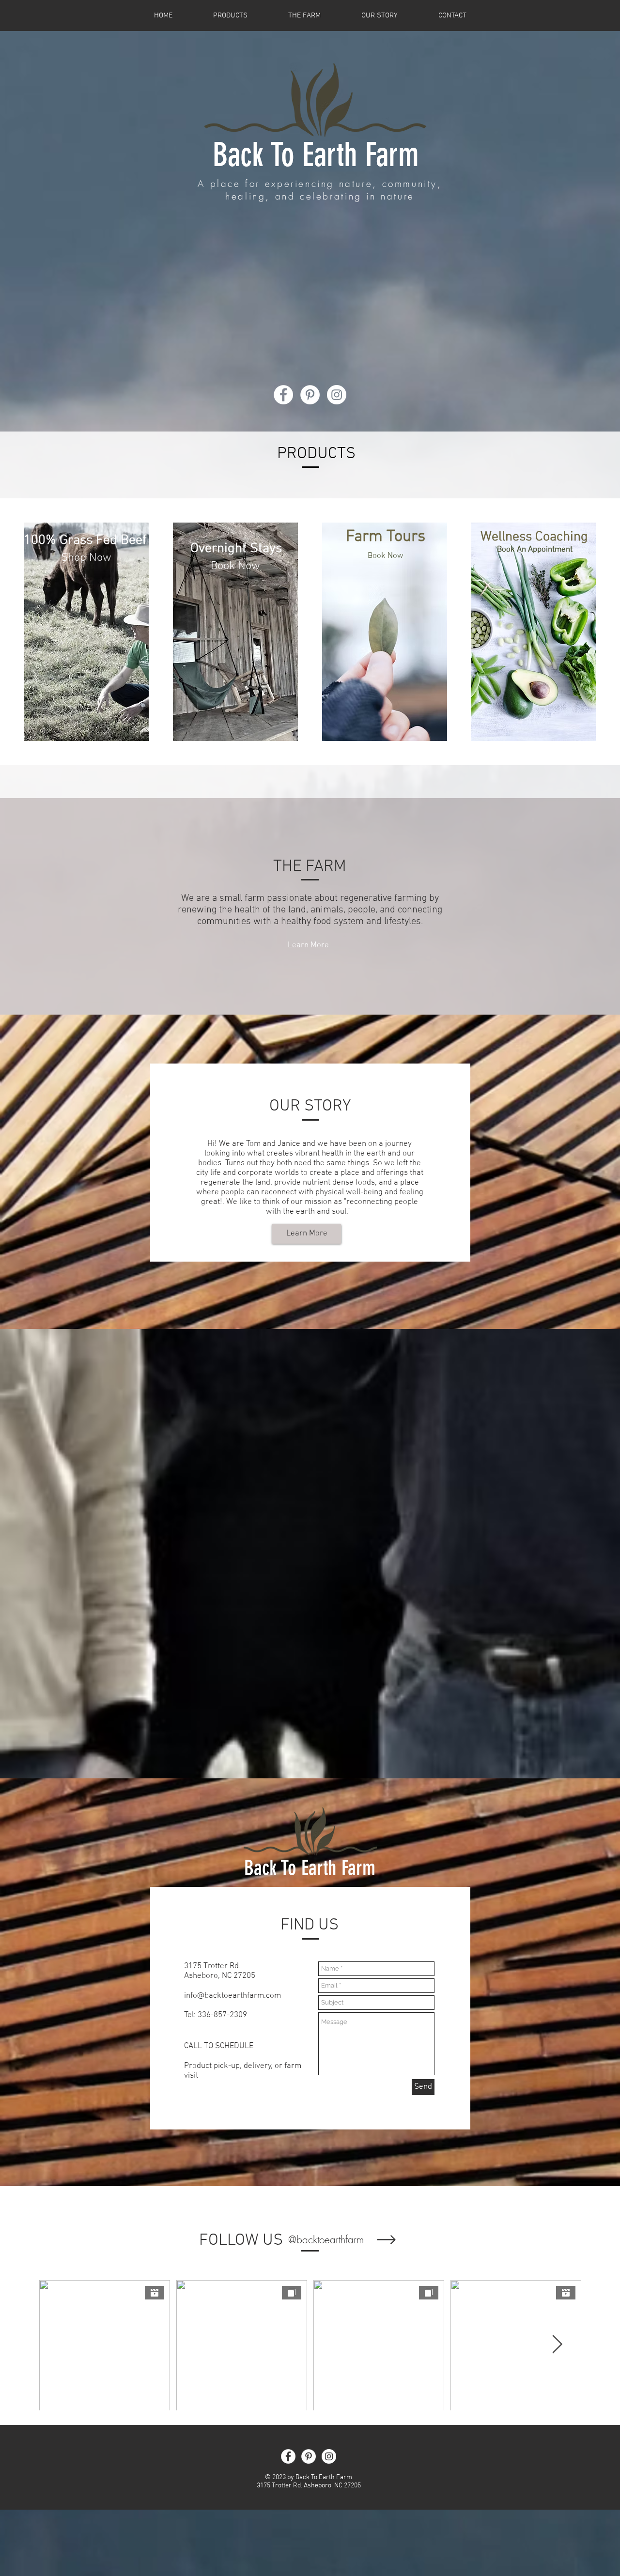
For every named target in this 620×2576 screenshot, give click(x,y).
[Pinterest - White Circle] (310, 395)
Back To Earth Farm (316, 155)
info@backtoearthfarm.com (232, 1996)
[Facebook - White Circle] (283, 395)
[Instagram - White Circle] (337, 395)
